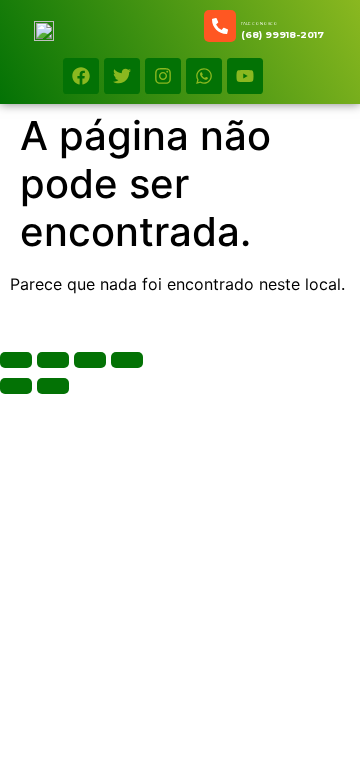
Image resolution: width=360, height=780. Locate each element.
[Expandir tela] (53, 360)
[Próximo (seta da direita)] (53, 386)
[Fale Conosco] (220, 26)
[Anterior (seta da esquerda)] (16, 386)
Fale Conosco (259, 23)
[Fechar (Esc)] (127, 360)
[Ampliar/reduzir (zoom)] (16, 360)
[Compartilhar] (90, 360)
